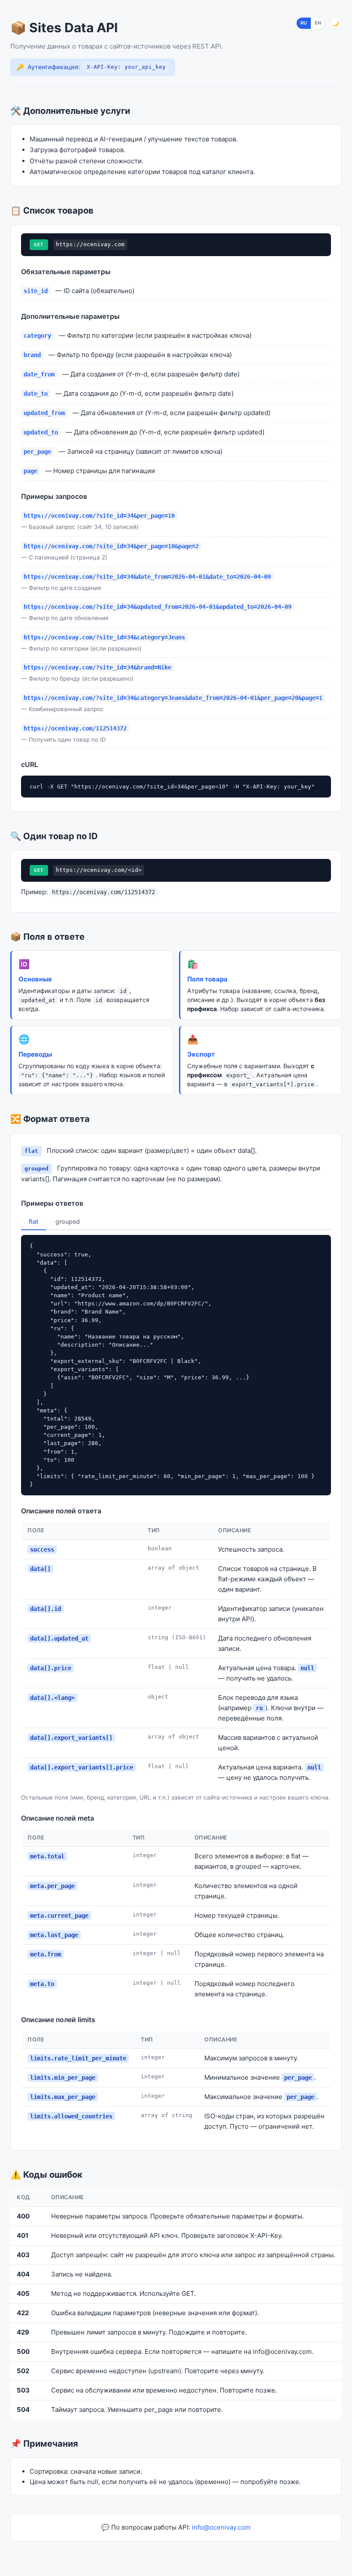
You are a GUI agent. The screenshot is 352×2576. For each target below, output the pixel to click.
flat (33, 1221)
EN (318, 23)
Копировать (310, 784)
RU (304, 23)
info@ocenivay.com (221, 2527)
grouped (68, 1221)
